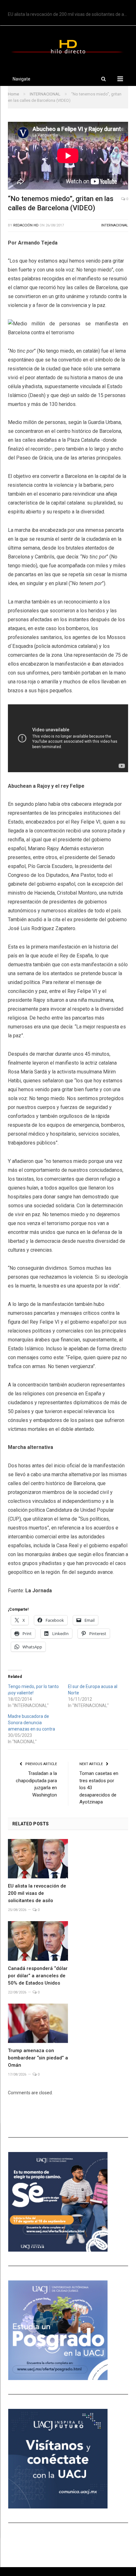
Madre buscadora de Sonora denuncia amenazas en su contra (31, 1723)
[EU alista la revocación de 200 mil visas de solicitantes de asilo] (38, 1859)
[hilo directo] (68, 46)
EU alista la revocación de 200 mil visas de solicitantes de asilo (69, 14)
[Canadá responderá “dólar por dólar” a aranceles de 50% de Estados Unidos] (38, 1941)
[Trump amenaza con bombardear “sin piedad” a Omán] (38, 2023)
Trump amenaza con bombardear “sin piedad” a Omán (38, 2058)
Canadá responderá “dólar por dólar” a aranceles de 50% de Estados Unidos (38, 1976)
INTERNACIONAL (115, 225)
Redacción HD (26, 225)
